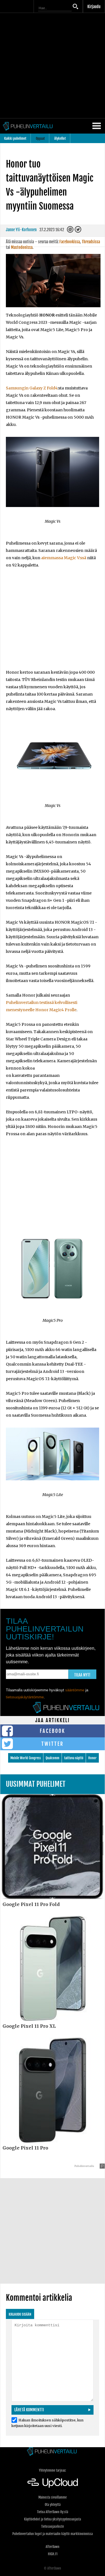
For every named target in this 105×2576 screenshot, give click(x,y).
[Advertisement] (53, 66)
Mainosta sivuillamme (53, 2497)
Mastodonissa (22, 247)
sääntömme (75, 1690)
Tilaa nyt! (82, 1675)
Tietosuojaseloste (53, 2526)
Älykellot (60, 138)
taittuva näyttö (74, 1758)
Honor (92, 1758)
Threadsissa (91, 242)
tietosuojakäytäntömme (25, 1697)
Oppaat (40, 138)
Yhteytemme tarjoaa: (53, 2470)
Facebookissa (70, 242)
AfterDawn (53, 2547)
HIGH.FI (53, 2554)
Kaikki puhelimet (15, 138)
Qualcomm (53, 1758)
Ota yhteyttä (53, 2505)
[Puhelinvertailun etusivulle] (53, 2452)
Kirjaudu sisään (20, 2314)
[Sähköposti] (71, 231)
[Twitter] (78, 231)
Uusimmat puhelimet (36, 1784)
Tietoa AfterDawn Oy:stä (53, 2512)
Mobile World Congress (26, 1758)
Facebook (53, 1731)
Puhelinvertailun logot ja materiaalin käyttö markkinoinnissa (53, 2534)
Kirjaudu (94, 7)
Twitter (53, 1744)
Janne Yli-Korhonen (21, 230)
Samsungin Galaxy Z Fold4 (32, 388)
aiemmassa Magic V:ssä (64, 558)
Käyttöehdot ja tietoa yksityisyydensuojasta (53, 2519)
